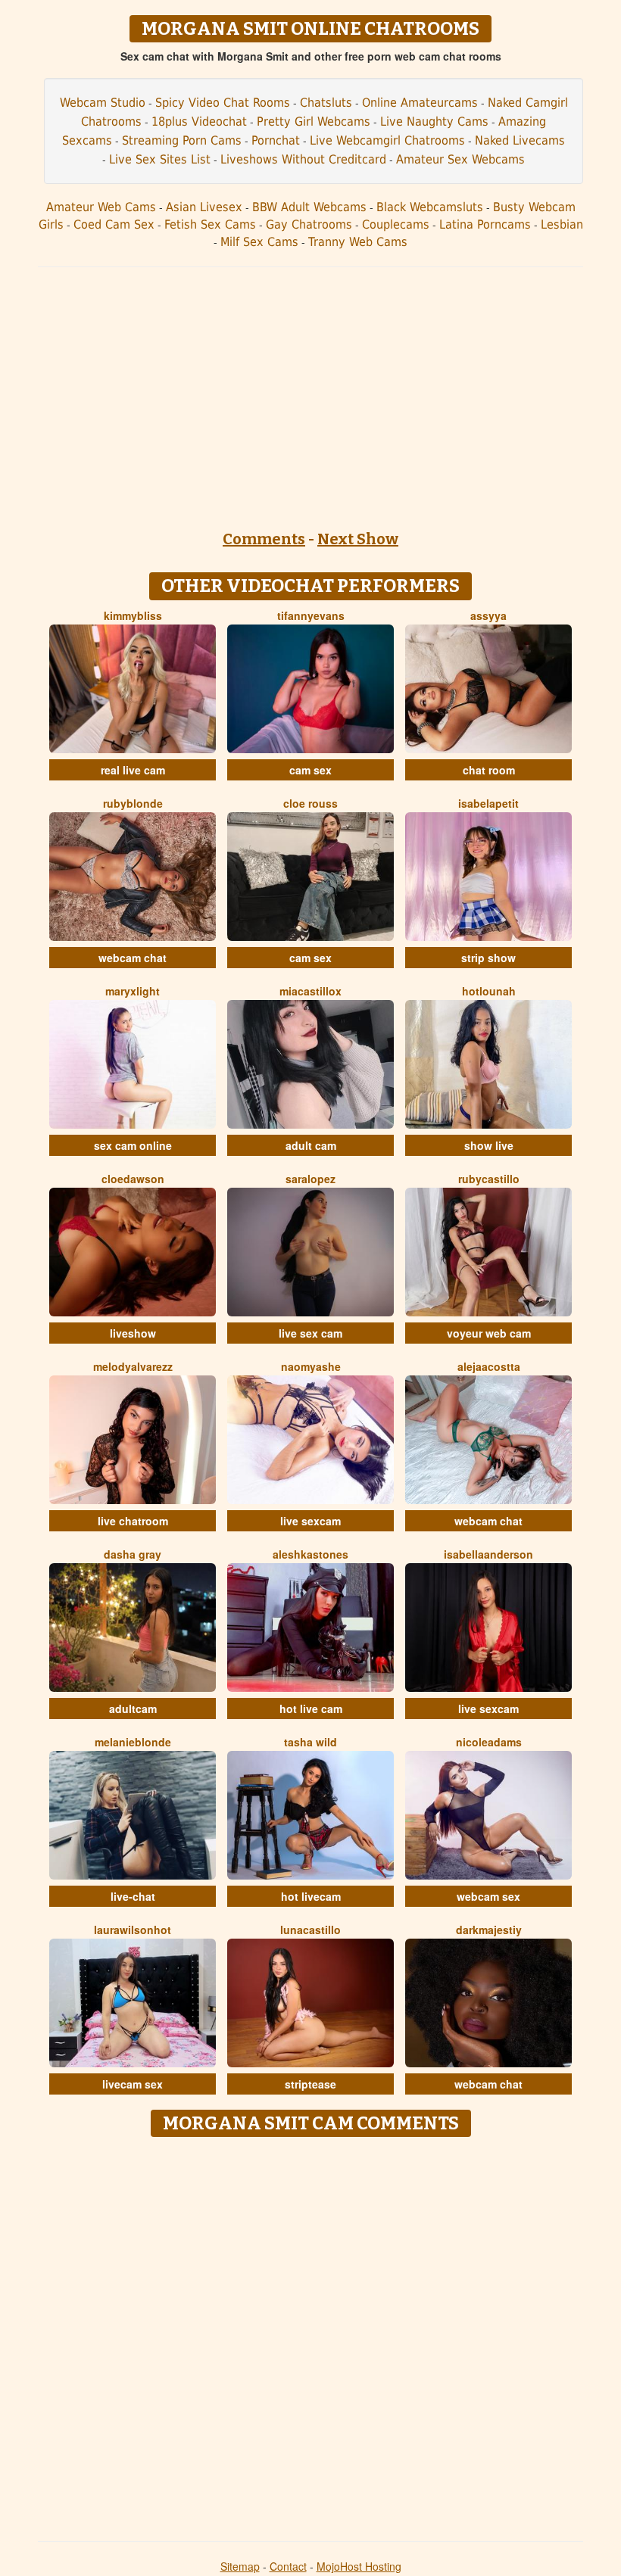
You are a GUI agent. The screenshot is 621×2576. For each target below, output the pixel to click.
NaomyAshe (311, 1366)
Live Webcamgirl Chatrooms (387, 140)
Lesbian (562, 224)
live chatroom (133, 1521)
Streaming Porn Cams (182, 140)
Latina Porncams (485, 224)
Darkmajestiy (489, 1930)
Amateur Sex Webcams (460, 159)
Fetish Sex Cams (210, 224)
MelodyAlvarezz (133, 1366)
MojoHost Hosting (359, 2566)
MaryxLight (133, 991)
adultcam (133, 1709)
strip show (488, 958)
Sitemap (240, 2566)
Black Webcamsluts (430, 207)
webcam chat (133, 958)
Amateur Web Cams (101, 207)
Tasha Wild (310, 1742)
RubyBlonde (133, 803)
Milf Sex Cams (259, 242)
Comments (264, 539)
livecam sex (133, 2084)
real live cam (133, 770)
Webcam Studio (103, 103)
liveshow (133, 1333)
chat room (489, 770)
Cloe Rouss (310, 803)
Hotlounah (489, 991)
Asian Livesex (204, 207)
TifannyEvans (311, 615)
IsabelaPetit (488, 803)
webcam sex (488, 1896)
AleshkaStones (310, 1554)
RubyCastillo (489, 1179)
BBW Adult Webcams (309, 207)
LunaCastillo (310, 1930)
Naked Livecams (520, 140)
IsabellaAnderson (488, 1554)
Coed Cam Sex (114, 224)
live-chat (133, 1896)
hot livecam (311, 1896)
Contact (288, 2566)
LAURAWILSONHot (133, 1930)
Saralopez (310, 1179)
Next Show (358, 539)
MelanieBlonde (133, 1742)
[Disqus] (311, 2334)
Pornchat (276, 140)
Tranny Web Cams (358, 242)
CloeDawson (133, 1179)
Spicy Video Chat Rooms (223, 103)
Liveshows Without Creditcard (303, 159)
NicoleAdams (489, 1742)
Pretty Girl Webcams (314, 121)
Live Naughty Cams (434, 121)
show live (489, 1145)
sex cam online (133, 1145)
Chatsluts (326, 103)
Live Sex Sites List (160, 159)
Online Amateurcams (420, 103)
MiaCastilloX (310, 991)
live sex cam (310, 1333)
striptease (310, 2084)
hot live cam (311, 1709)
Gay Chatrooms (309, 224)
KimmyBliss (133, 615)
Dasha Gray (133, 1554)
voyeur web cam (489, 1333)
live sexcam (310, 1521)
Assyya (488, 615)
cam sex (310, 770)
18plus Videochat (199, 121)
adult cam (311, 1145)
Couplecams (396, 224)
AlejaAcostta (489, 1366)
